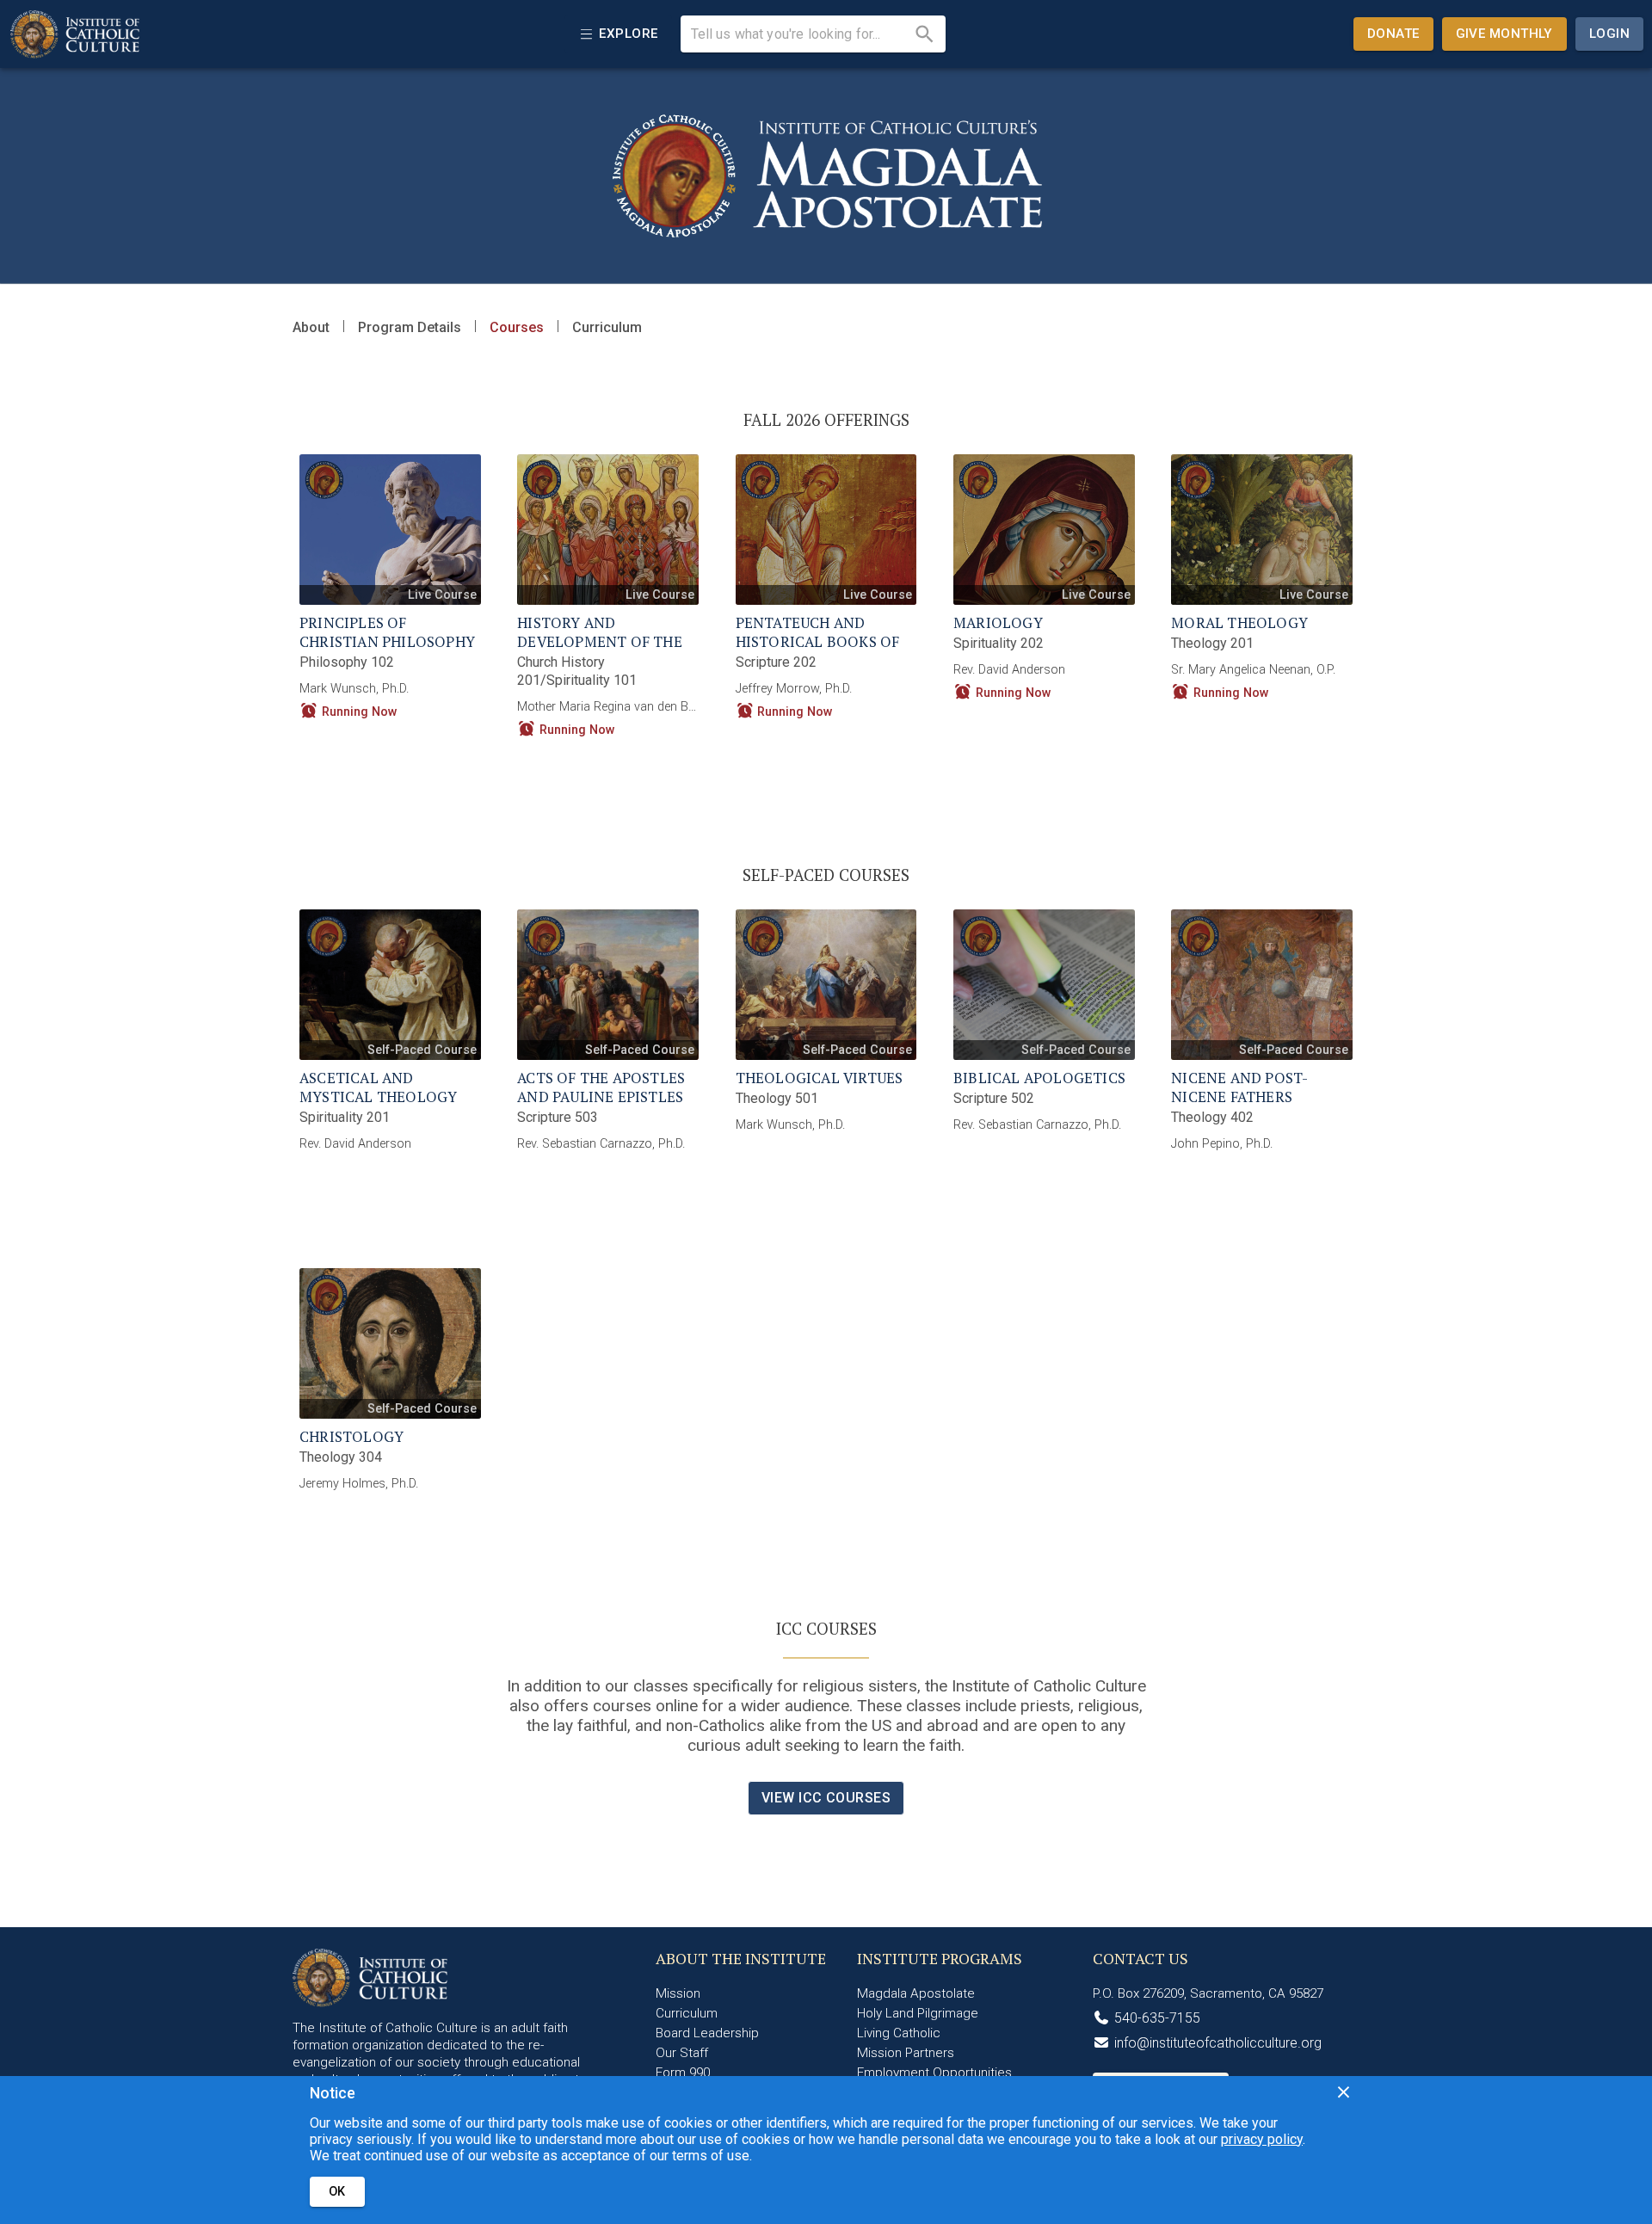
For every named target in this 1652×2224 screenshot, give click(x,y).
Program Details (410, 327)
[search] (925, 34)
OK (337, 2192)
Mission (678, 1993)
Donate (1393, 34)
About (311, 327)
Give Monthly (1504, 34)
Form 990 (683, 2073)
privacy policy (1262, 2139)
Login (1609, 34)
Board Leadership (707, 2033)
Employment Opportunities (934, 2073)
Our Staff (682, 2053)
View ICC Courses (826, 1798)
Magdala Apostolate (916, 1993)
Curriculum (607, 327)
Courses (517, 327)
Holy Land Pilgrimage (918, 2013)
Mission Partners (906, 2053)
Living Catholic (899, 2033)
